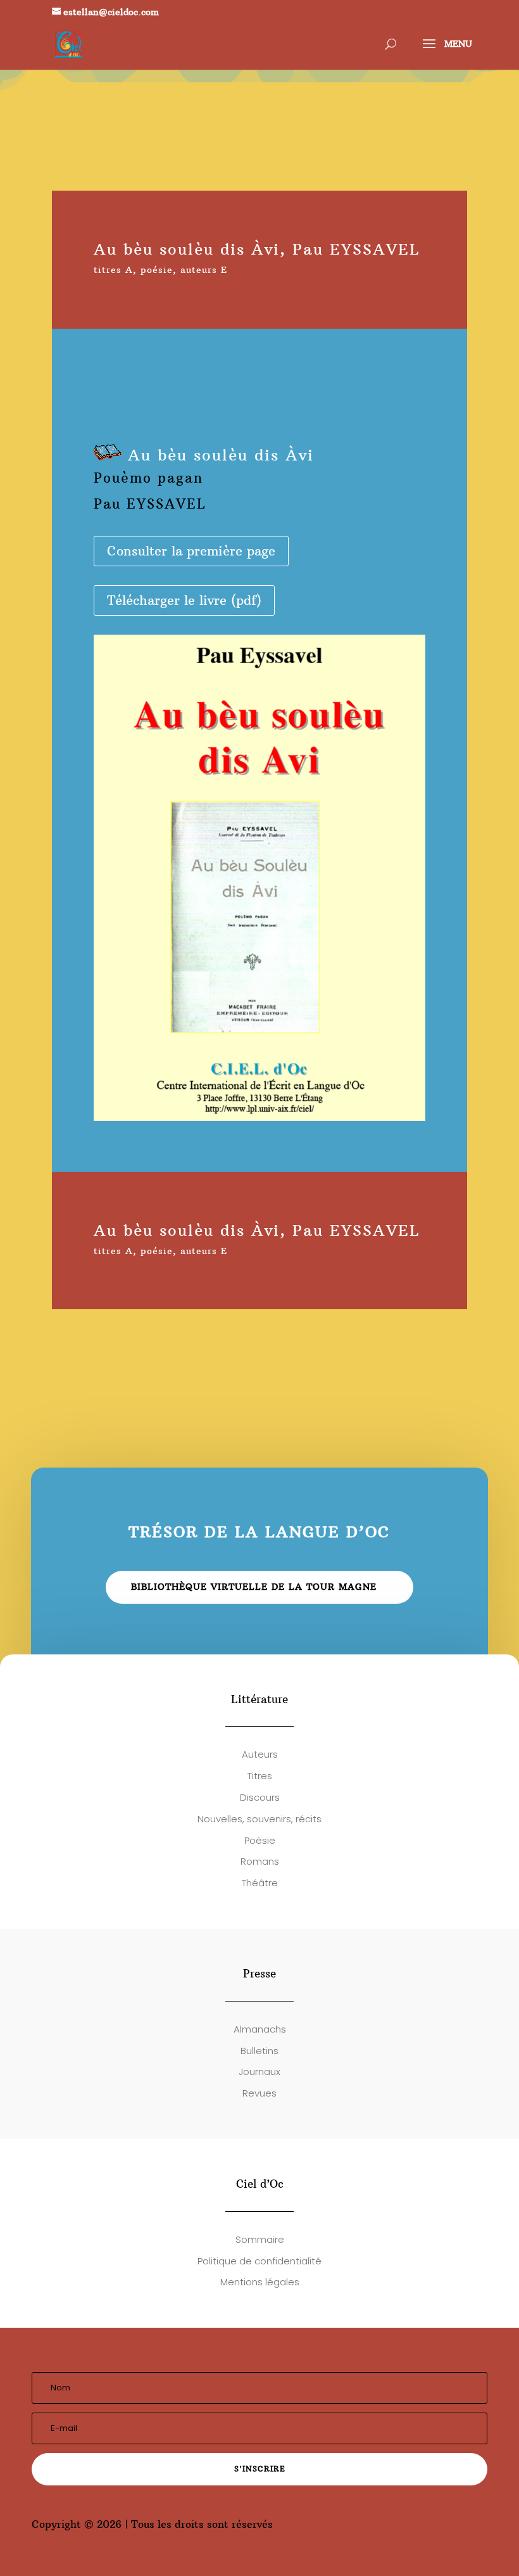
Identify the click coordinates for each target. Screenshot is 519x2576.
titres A (113, 270)
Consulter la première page (191, 551)
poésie (157, 270)
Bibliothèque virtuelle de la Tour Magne (254, 1587)
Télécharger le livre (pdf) (184, 600)
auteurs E (204, 270)
